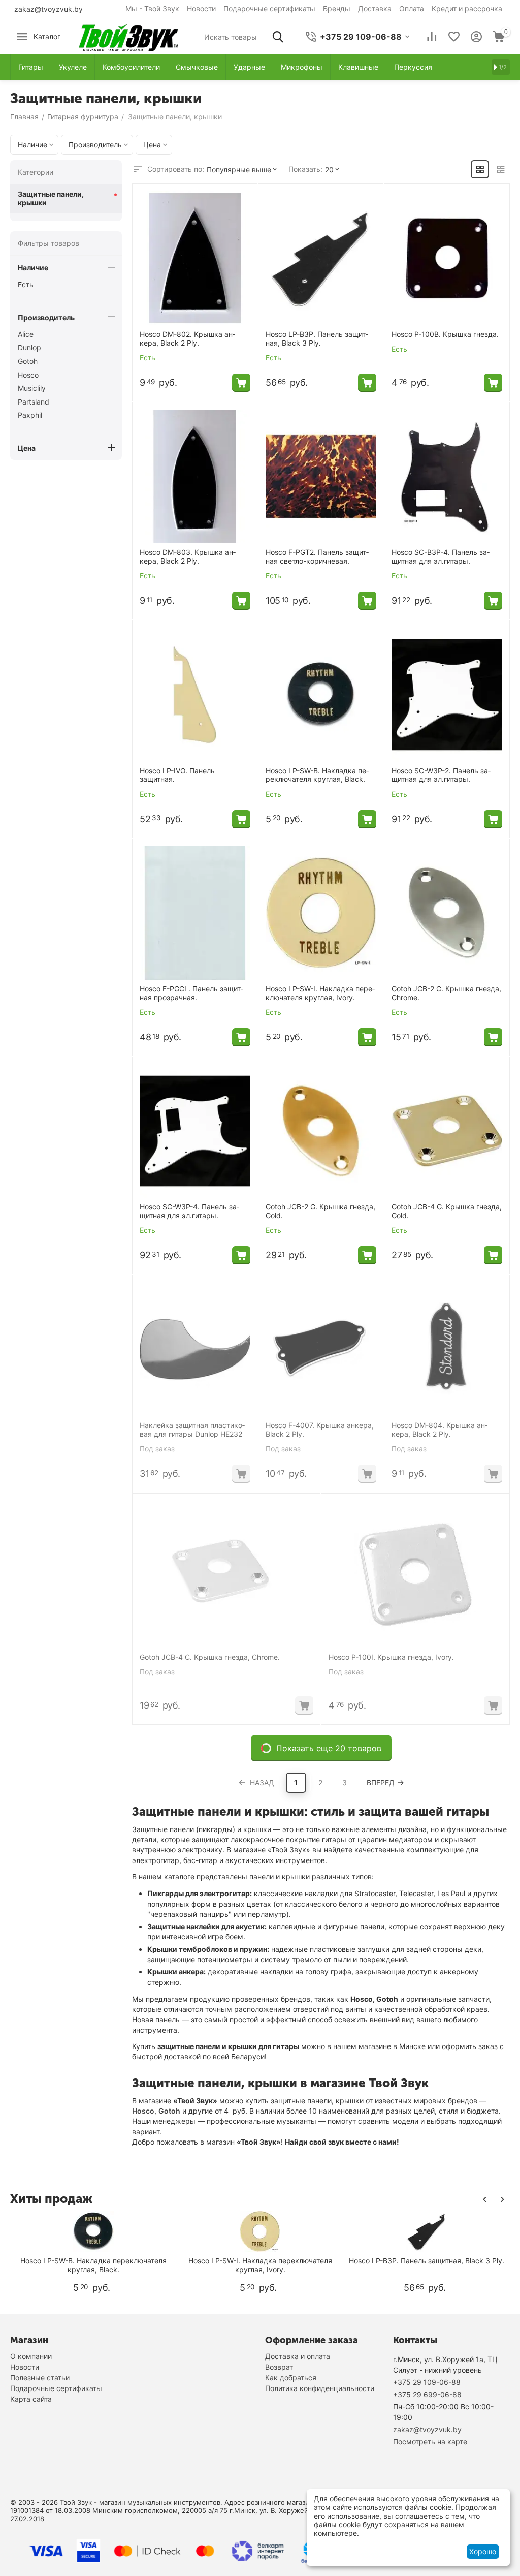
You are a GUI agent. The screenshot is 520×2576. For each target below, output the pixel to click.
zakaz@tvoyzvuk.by (48, 9)
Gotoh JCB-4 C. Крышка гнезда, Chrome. (210, 1657)
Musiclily (32, 388)
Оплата (412, 8)
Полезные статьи (40, 2378)
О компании (31, 2356)
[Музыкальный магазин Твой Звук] (128, 36)
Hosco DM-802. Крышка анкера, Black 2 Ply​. (187, 339)
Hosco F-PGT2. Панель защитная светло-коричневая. (317, 557)
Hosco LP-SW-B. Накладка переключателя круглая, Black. (317, 775)
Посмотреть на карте (430, 2442)
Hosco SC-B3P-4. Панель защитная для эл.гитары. (441, 557)
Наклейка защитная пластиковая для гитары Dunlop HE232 (192, 1430)
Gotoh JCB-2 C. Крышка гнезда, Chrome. (446, 993)
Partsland (34, 402)
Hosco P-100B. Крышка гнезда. (445, 334)
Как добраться (291, 2378)
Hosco (143, 2111)
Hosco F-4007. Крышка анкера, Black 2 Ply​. (320, 1430)
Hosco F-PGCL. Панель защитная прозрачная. (191, 993)
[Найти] (278, 37)
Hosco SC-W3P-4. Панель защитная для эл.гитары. (189, 1211)
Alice (26, 334)
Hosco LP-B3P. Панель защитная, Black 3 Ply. (317, 339)
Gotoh (169, 2111)
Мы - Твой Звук (152, 8)
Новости (201, 8)
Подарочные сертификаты (269, 8)
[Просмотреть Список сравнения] (432, 37)
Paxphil (30, 415)
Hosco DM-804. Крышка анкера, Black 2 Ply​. (440, 1430)
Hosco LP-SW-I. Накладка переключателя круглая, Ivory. (320, 993)
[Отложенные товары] (454, 37)
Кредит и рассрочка (467, 8)
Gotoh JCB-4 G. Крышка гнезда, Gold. (447, 1211)
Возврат (279, 2367)
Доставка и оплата (298, 2356)
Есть (26, 284)
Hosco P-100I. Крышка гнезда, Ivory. (391, 1657)
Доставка (375, 8)
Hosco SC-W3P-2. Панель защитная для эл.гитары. (441, 775)
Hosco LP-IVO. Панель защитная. (177, 775)
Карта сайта (31, 2399)
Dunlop (29, 347)
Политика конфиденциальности (320, 2388)
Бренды (337, 8)
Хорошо (483, 2551)
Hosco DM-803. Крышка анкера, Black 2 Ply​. (188, 557)
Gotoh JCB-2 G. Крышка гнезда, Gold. (320, 1211)
